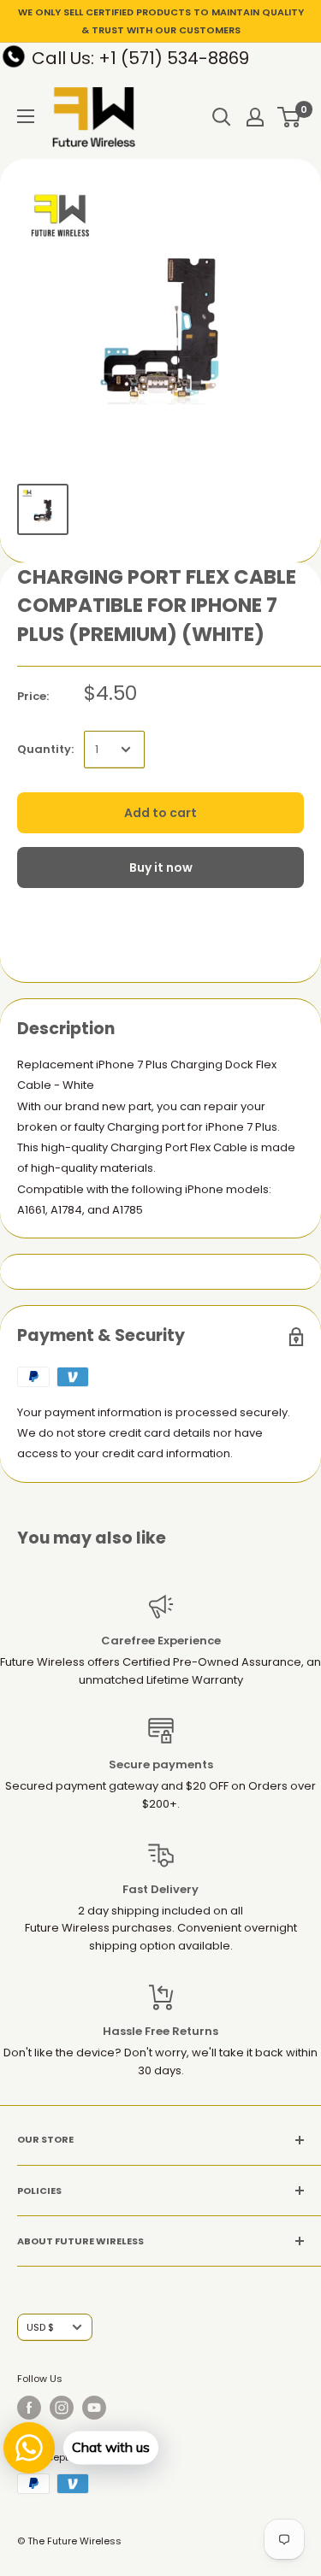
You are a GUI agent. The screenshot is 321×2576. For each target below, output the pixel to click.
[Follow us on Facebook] (29, 2408)
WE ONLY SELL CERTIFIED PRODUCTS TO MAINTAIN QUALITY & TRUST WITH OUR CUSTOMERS (161, 21)
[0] (290, 117)
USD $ (40, 2327)
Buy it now (161, 867)
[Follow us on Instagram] (62, 2408)
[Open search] (222, 117)
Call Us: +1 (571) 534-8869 (140, 58)
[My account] (255, 117)
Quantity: (45, 749)
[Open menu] (26, 116)
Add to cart (160, 813)
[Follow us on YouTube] (94, 2408)
